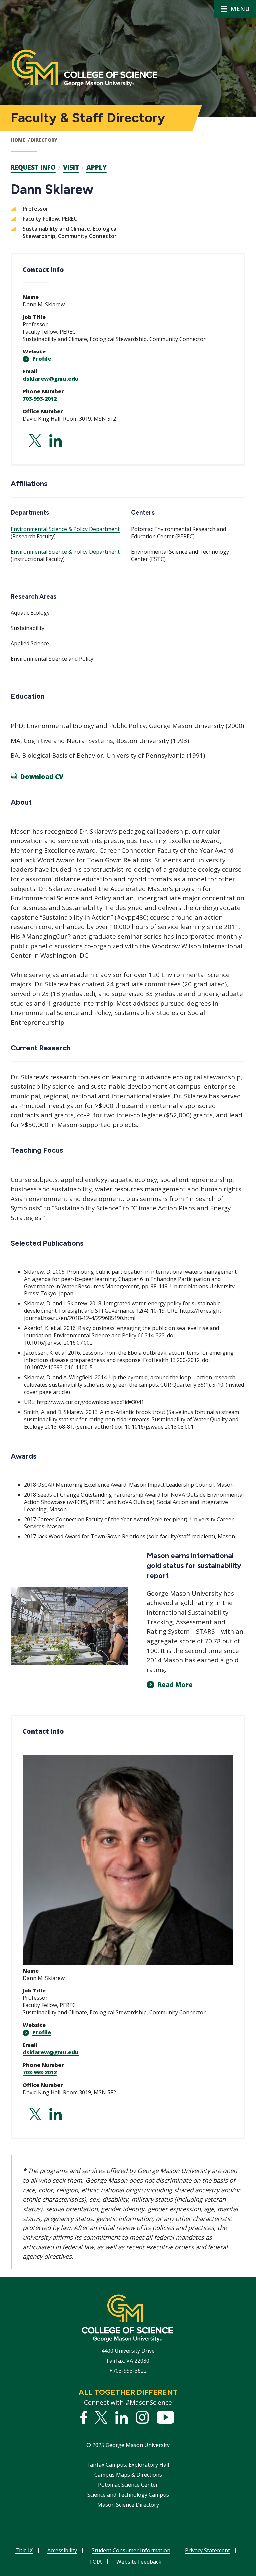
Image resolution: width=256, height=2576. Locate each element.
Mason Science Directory (128, 2505)
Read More (175, 1685)
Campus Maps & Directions (128, 2475)
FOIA (96, 2562)
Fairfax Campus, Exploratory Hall (128, 2465)
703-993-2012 (40, 399)
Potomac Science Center (128, 2485)
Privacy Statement (207, 2550)
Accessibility (62, 2550)
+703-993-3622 (128, 2371)
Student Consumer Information (131, 2550)
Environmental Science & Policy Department (65, 529)
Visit (71, 167)
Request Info (33, 167)
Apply (96, 167)
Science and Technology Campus (128, 2495)
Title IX (24, 2550)
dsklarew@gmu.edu (51, 379)
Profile (42, 359)
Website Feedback (139, 2562)
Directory (44, 140)
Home (18, 140)
